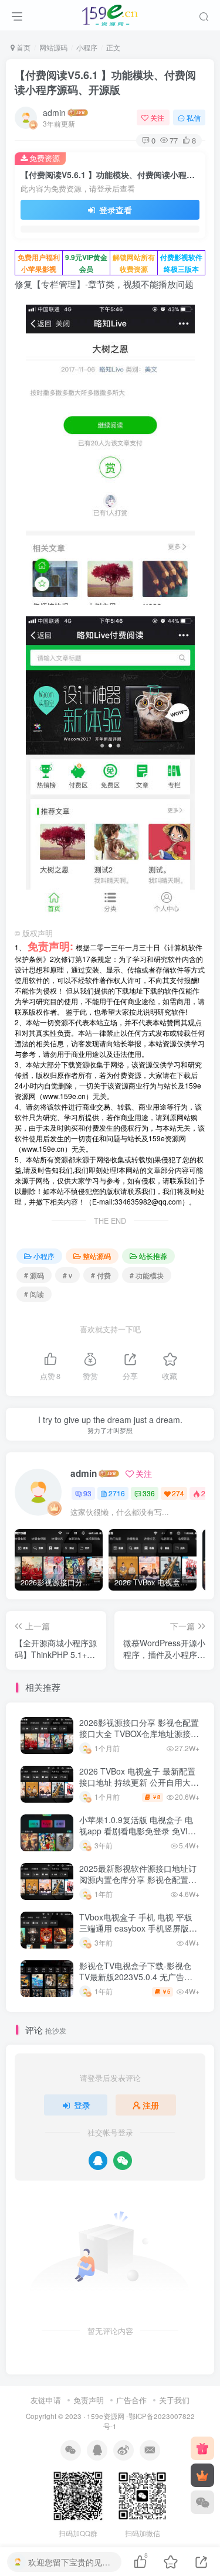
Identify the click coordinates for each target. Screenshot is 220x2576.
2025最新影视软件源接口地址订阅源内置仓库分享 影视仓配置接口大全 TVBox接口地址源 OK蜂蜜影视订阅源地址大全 (138, 1886)
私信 (194, 117)
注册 (151, 2105)
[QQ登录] (98, 2161)
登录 (82, 2105)
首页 (23, 47)
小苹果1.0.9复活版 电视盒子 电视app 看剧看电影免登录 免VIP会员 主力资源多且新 (136, 1831)
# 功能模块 (147, 1275)
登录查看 (114, 210)
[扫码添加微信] (202, 2502)
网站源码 (53, 47)
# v (67, 1275)
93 (87, 1493)
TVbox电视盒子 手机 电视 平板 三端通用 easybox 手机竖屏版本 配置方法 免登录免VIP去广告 (138, 1928)
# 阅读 (34, 1294)
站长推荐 (153, 1256)
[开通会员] (202, 2475)
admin (54, 112)
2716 (117, 1493)
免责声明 (89, 2400)
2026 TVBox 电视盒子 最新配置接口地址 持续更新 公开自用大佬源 (139, 1782)
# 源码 (34, 1275)
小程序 (87, 47)
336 (149, 1493)
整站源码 (97, 1256)
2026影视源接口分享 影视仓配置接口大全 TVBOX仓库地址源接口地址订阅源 (139, 1734)
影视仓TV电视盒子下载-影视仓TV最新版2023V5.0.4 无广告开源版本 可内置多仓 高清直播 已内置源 (136, 1983)
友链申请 (46, 2400)
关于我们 (174, 2400)
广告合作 (131, 2400)
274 (178, 1493)
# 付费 (101, 1275)
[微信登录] (123, 2161)
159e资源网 (106, 2416)
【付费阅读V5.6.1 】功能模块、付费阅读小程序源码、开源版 (105, 82)
